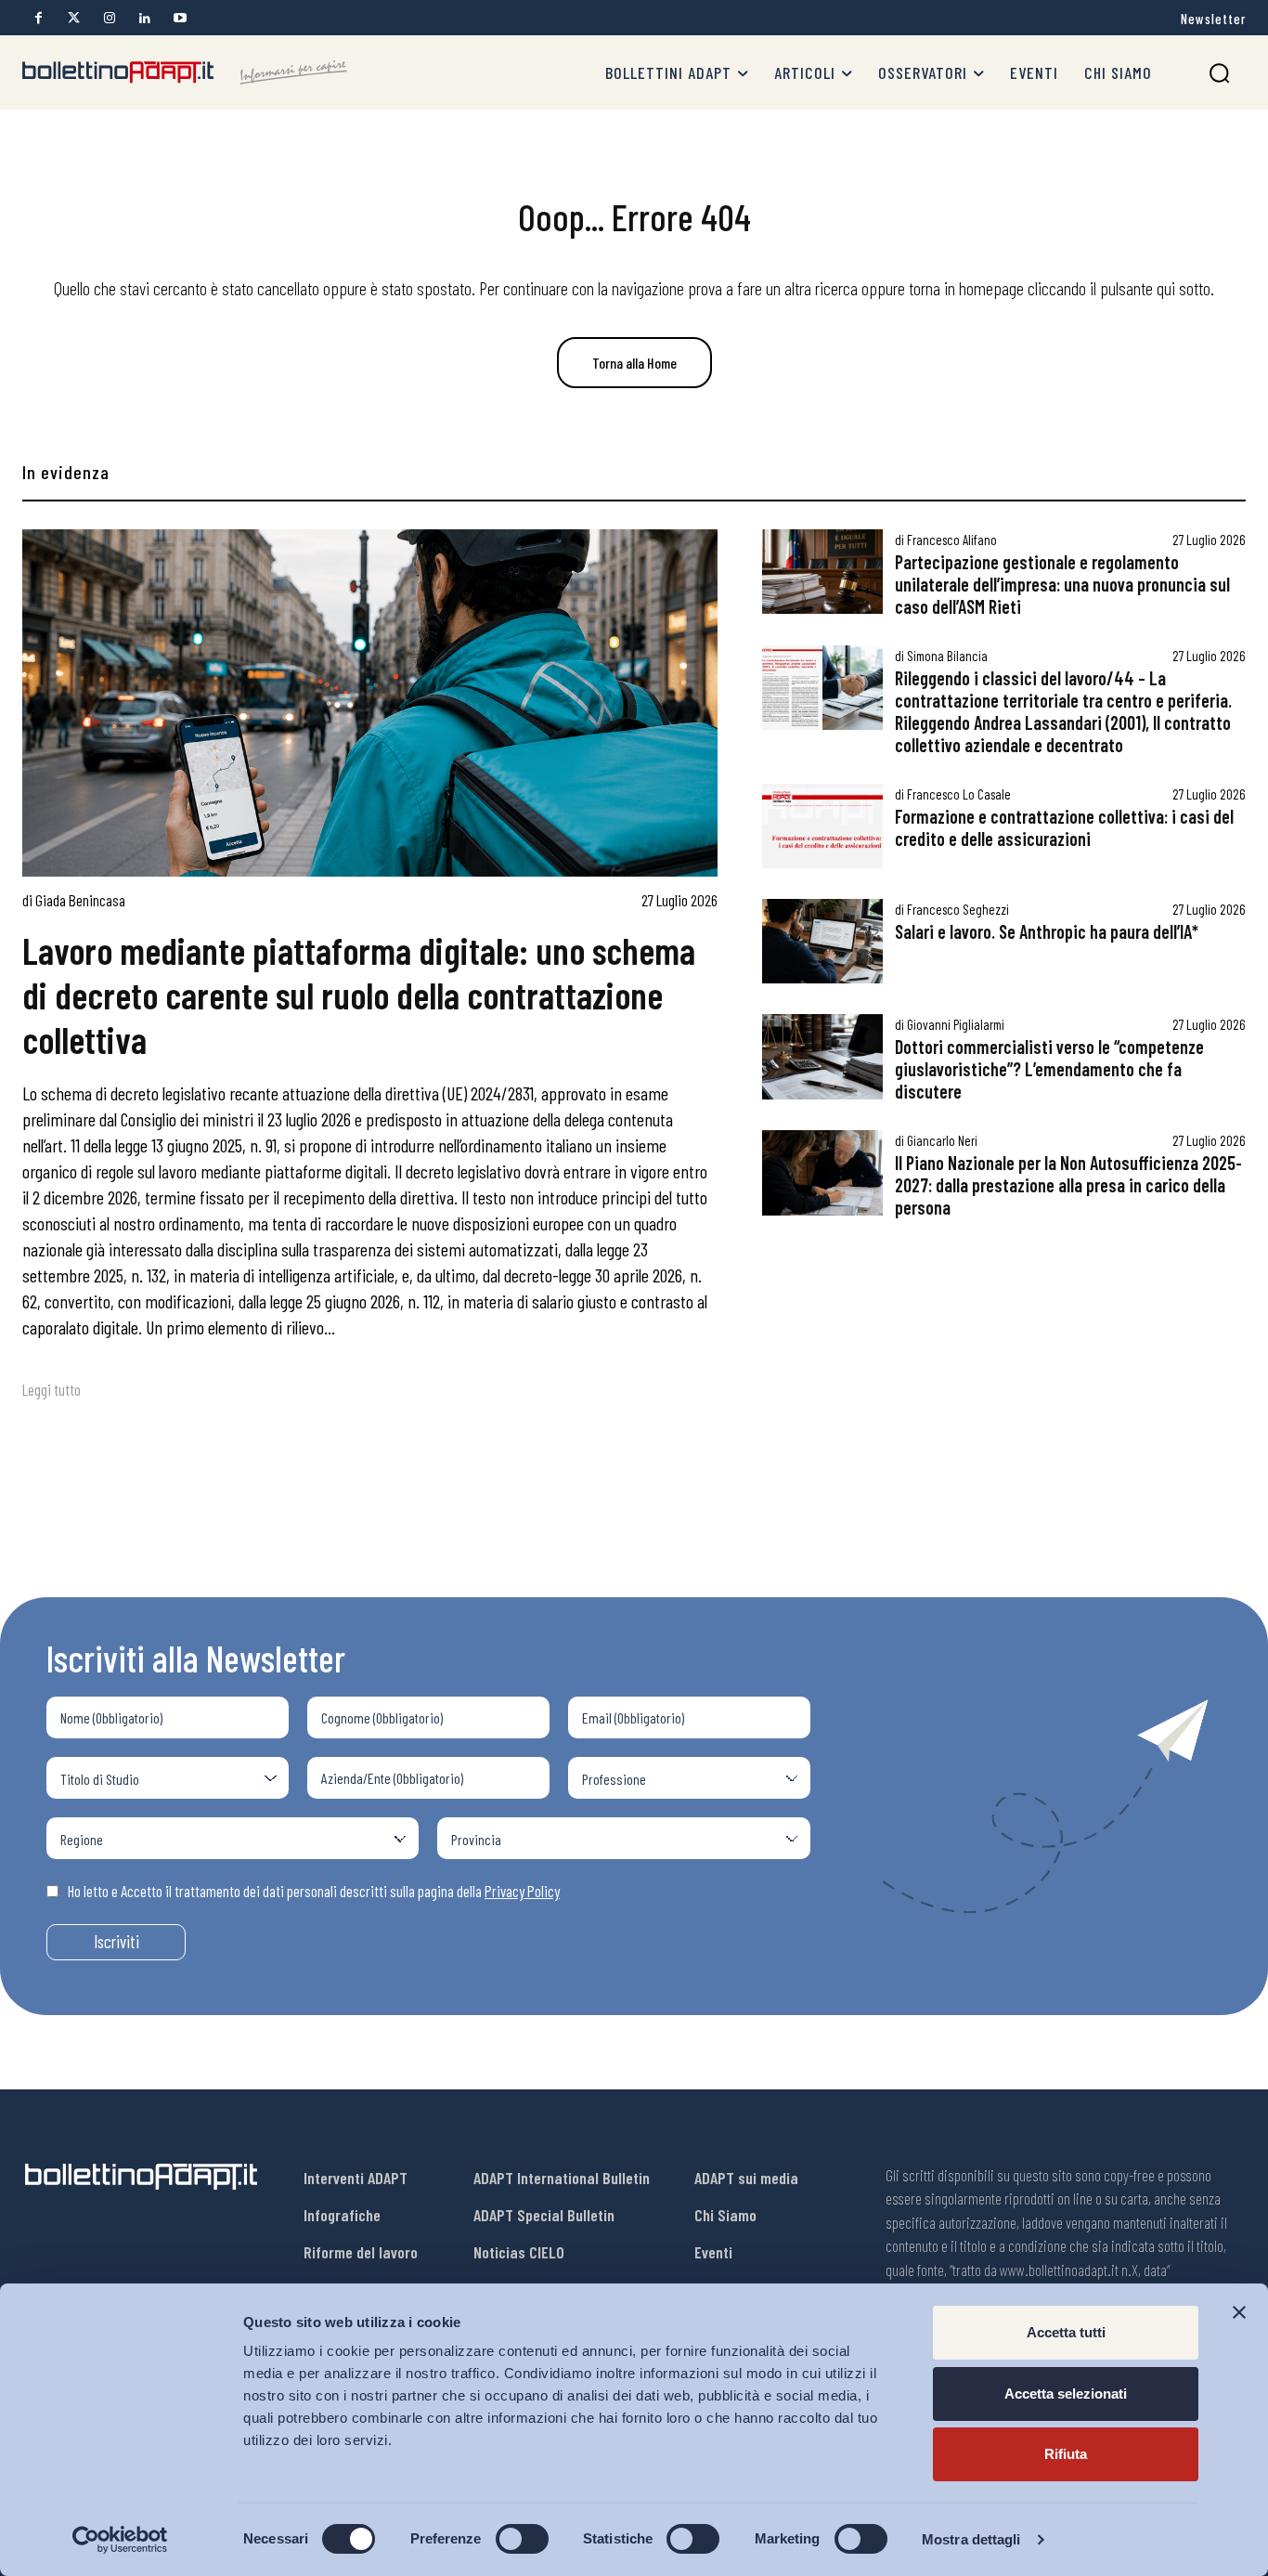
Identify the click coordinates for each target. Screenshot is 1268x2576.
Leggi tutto (52, 1389)
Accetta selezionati (1066, 2394)
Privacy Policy (522, 1891)
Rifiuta (1066, 2454)
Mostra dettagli (971, 2539)
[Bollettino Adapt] (185, 72)
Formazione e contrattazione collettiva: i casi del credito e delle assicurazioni (1064, 827)
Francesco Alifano (952, 540)
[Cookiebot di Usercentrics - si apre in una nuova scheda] (120, 2540)
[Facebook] (39, 18)
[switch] (522, 2539)
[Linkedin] (144, 18)
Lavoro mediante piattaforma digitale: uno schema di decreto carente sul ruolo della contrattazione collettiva (359, 995)
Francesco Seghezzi (958, 909)
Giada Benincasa (80, 900)
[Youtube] (180, 18)
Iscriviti (116, 1941)
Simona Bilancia (947, 656)
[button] (1219, 73)
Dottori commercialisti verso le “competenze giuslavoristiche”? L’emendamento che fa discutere (1049, 1069)
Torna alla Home (634, 363)
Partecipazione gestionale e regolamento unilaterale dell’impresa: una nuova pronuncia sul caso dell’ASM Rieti (1062, 584)
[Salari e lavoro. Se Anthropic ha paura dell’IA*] (822, 941)
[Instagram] (109, 18)
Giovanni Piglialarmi (956, 1024)
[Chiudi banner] (1239, 2312)
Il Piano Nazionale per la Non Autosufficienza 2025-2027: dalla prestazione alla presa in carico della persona (1068, 1185)
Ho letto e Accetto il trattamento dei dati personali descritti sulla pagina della (314, 1891)
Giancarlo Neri (942, 1140)
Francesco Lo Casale (959, 794)
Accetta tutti (1066, 2332)
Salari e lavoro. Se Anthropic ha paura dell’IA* (1047, 931)
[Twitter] (74, 18)
